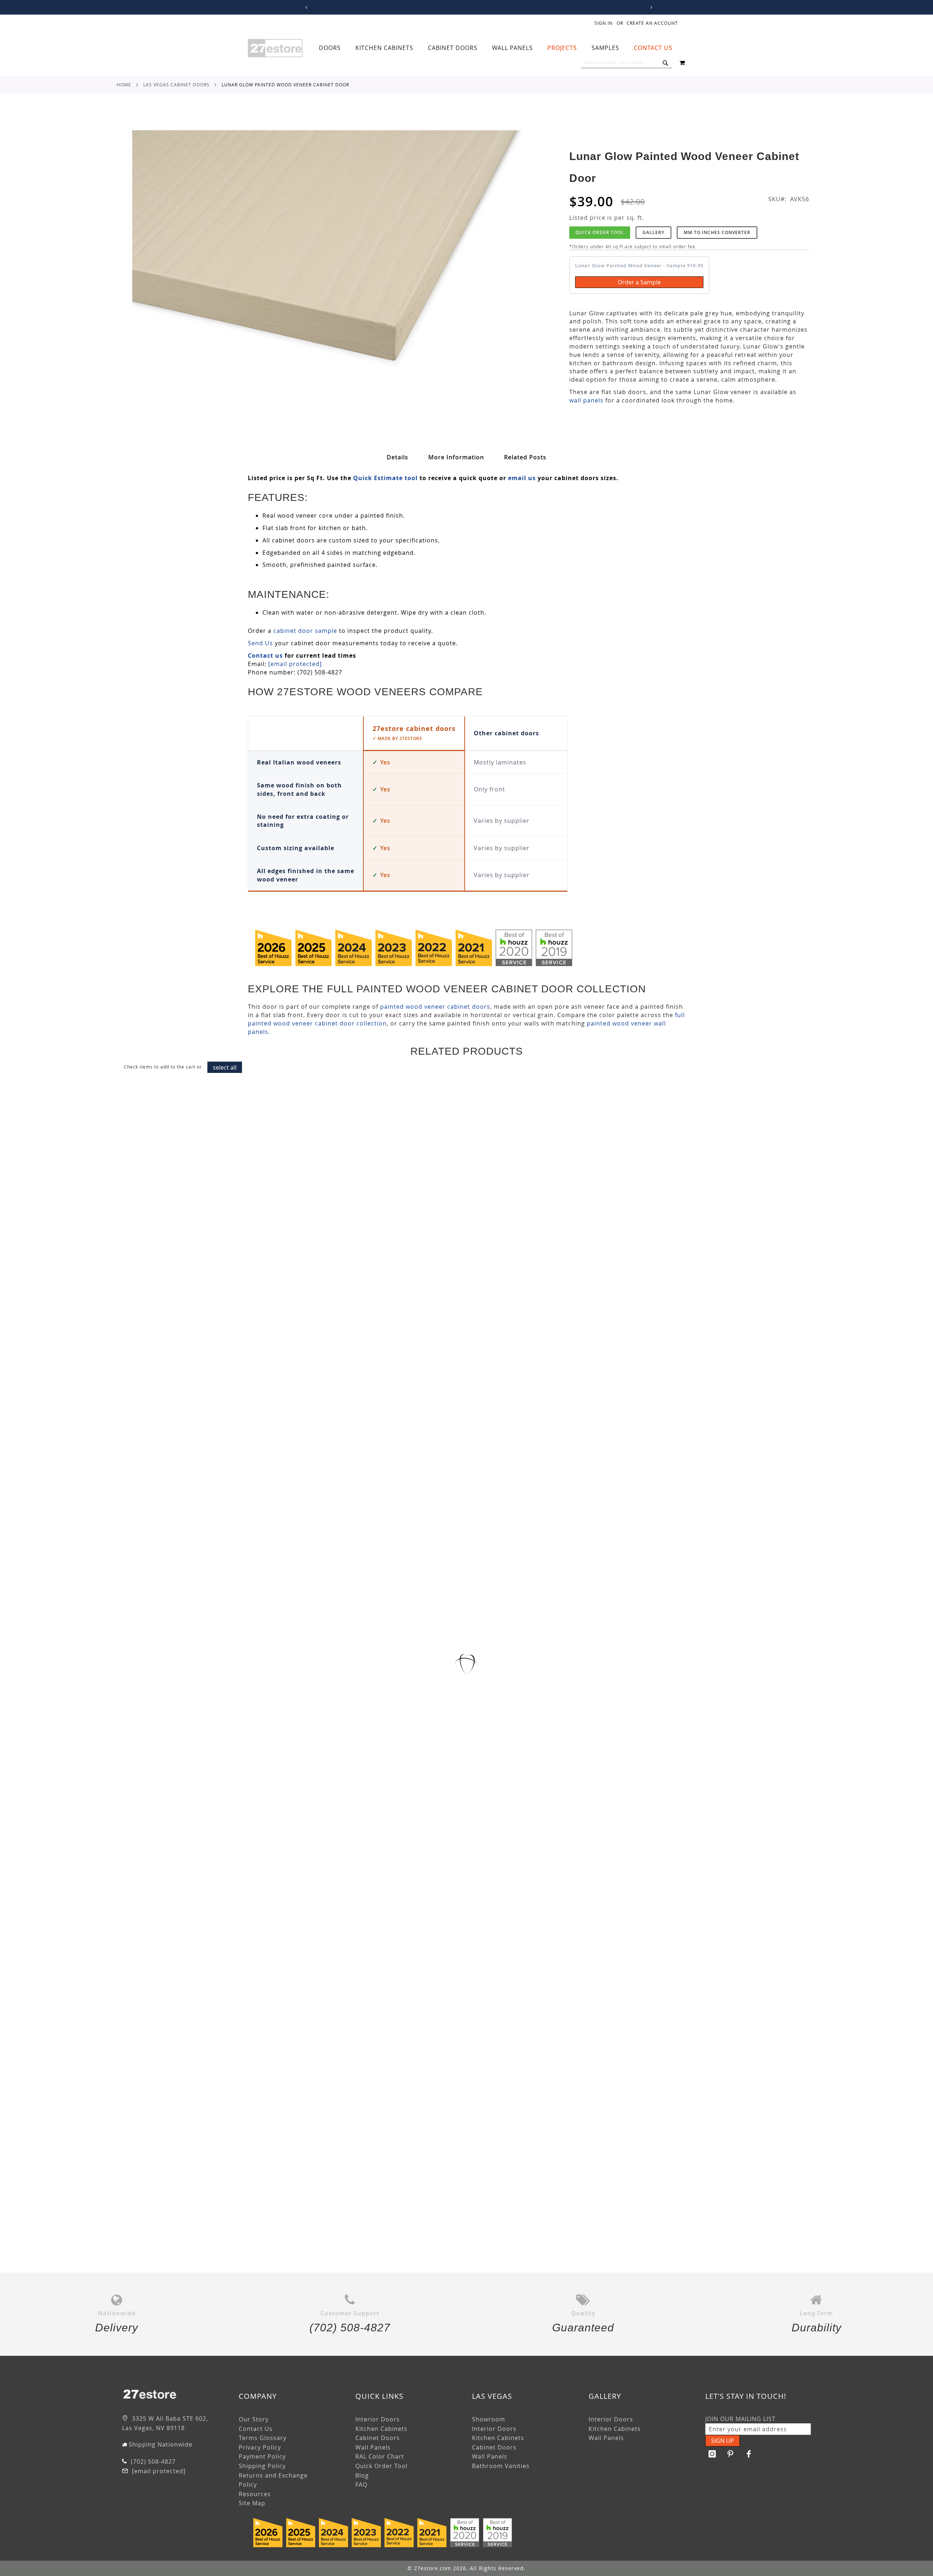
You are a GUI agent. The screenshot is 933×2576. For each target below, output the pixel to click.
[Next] (650, 7)
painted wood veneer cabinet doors (435, 1007)
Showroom (489, 2419)
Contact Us (256, 2429)
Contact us (265, 655)
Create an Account (652, 23)
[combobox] (626, 63)
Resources (255, 2494)
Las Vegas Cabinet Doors (176, 85)
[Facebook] (749, 2454)
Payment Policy (262, 2456)
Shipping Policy (262, 2466)
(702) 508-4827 (152, 2462)
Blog (362, 2475)
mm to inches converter (717, 232)
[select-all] (225, 1067)
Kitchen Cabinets (381, 2429)
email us (522, 478)
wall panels (586, 400)
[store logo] (275, 48)
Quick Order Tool (600, 232)
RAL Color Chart (380, 2456)
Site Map (252, 2503)
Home (124, 85)
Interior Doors (378, 2419)
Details (397, 457)
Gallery (653, 232)
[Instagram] (713, 2454)
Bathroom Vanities (501, 2466)
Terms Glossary (263, 2438)
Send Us (260, 643)
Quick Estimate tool (385, 478)
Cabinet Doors (378, 2438)
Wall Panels (373, 2447)
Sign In (604, 23)
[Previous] (305, 7)
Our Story (254, 2419)
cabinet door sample (305, 631)
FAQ (361, 2484)
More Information (456, 457)
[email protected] (295, 664)
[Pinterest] (731, 2454)
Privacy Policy (260, 2447)
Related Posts (525, 457)
